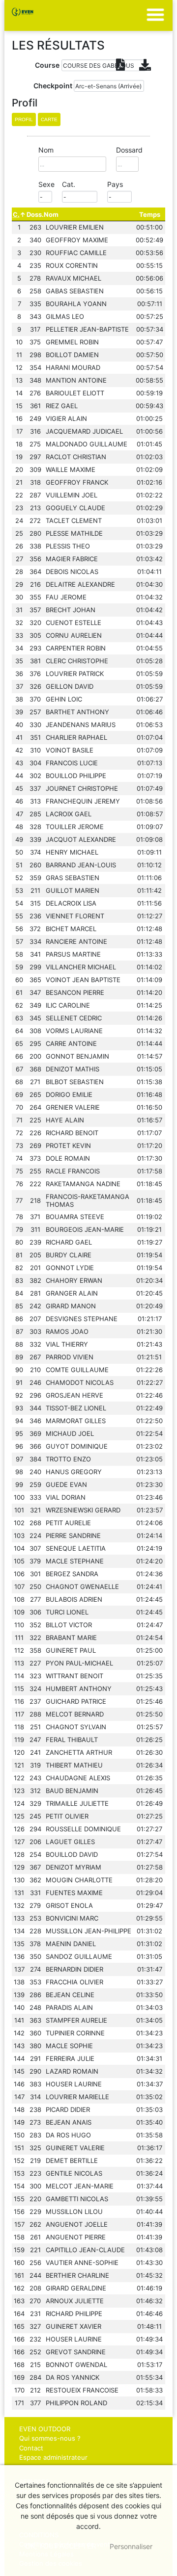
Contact (31, 2448)
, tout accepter (61, 2546)
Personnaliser (131, 2546)
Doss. (35, 214)
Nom (51, 214)
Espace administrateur (53, 2457)
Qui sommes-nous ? (50, 2438)
